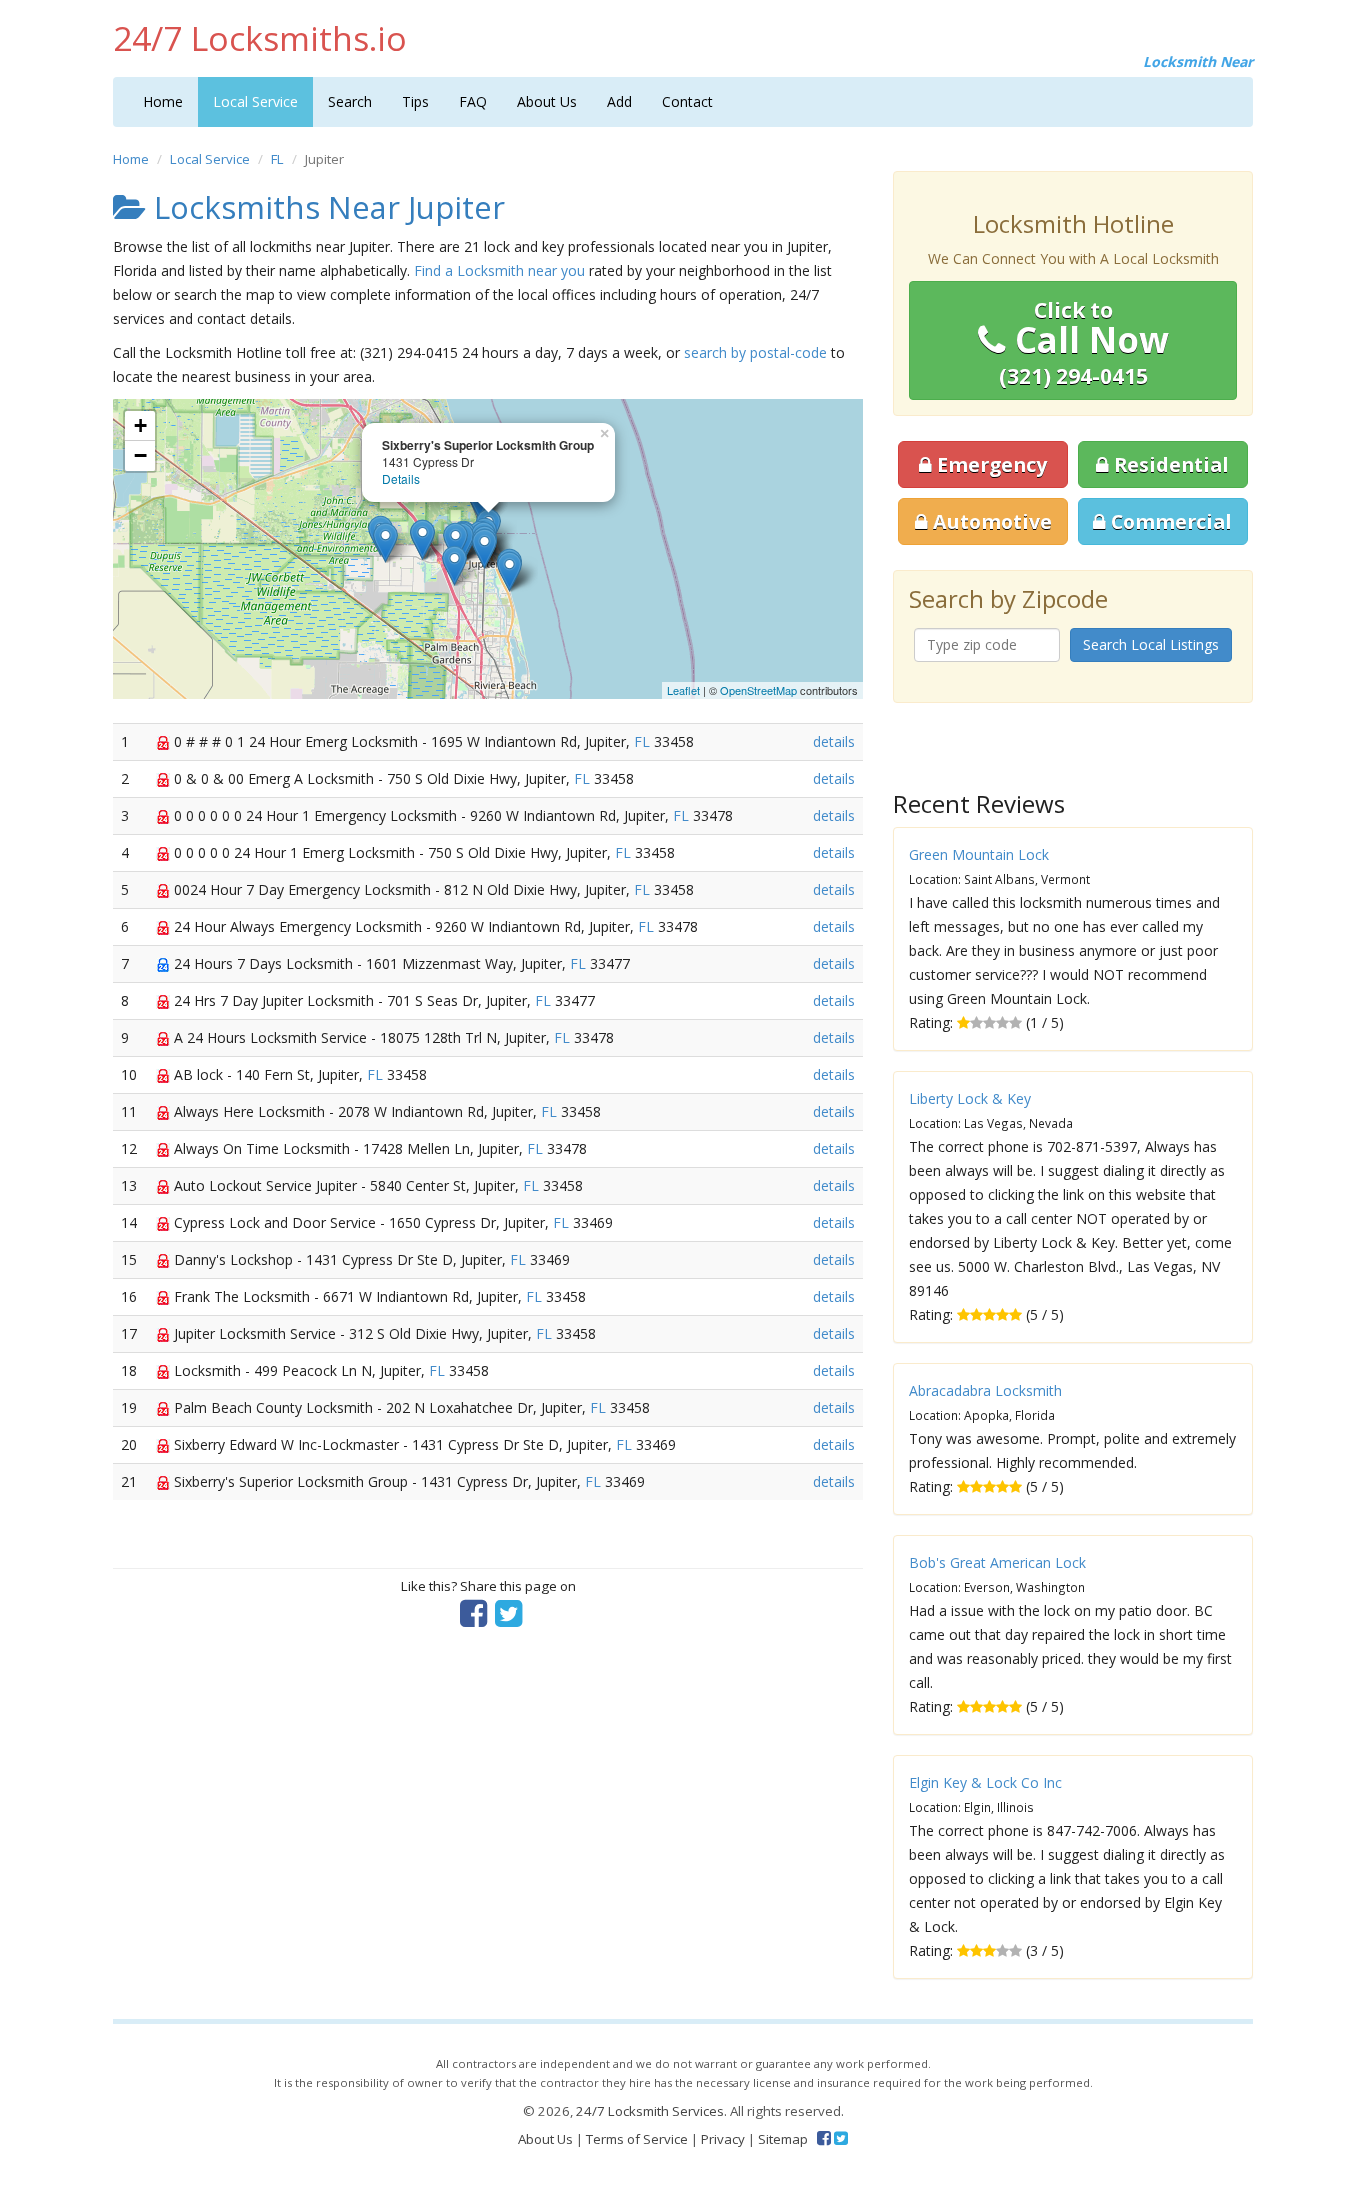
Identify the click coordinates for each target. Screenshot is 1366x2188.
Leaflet (683, 690)
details (834, 741)
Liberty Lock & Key (970, 1098)
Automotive (990, 521)
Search (350, 101)
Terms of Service (637, 2139)
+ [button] (140, 425)
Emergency (989, 464)
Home (163, 101)
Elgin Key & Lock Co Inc (985, 1782)
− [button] (140, 455)
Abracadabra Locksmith (985, 1390)
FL (277, 159)
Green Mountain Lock (979, 854)
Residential (1169, 464)
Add (619, 101)
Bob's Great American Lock (997, 1562)
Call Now (1084, 343)
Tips (415, 101)
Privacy (723, 2139)
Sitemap (783, 2139)
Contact (687, 101)
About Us (547, 101)
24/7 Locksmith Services (650, 2111)
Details (401, 478)
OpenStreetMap (758, 690)
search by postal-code (755, 352)
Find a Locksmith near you (499, 270)
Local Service (255, 101)
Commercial (1169, 521)
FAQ (473, 101)
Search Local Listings (1151, 644)
